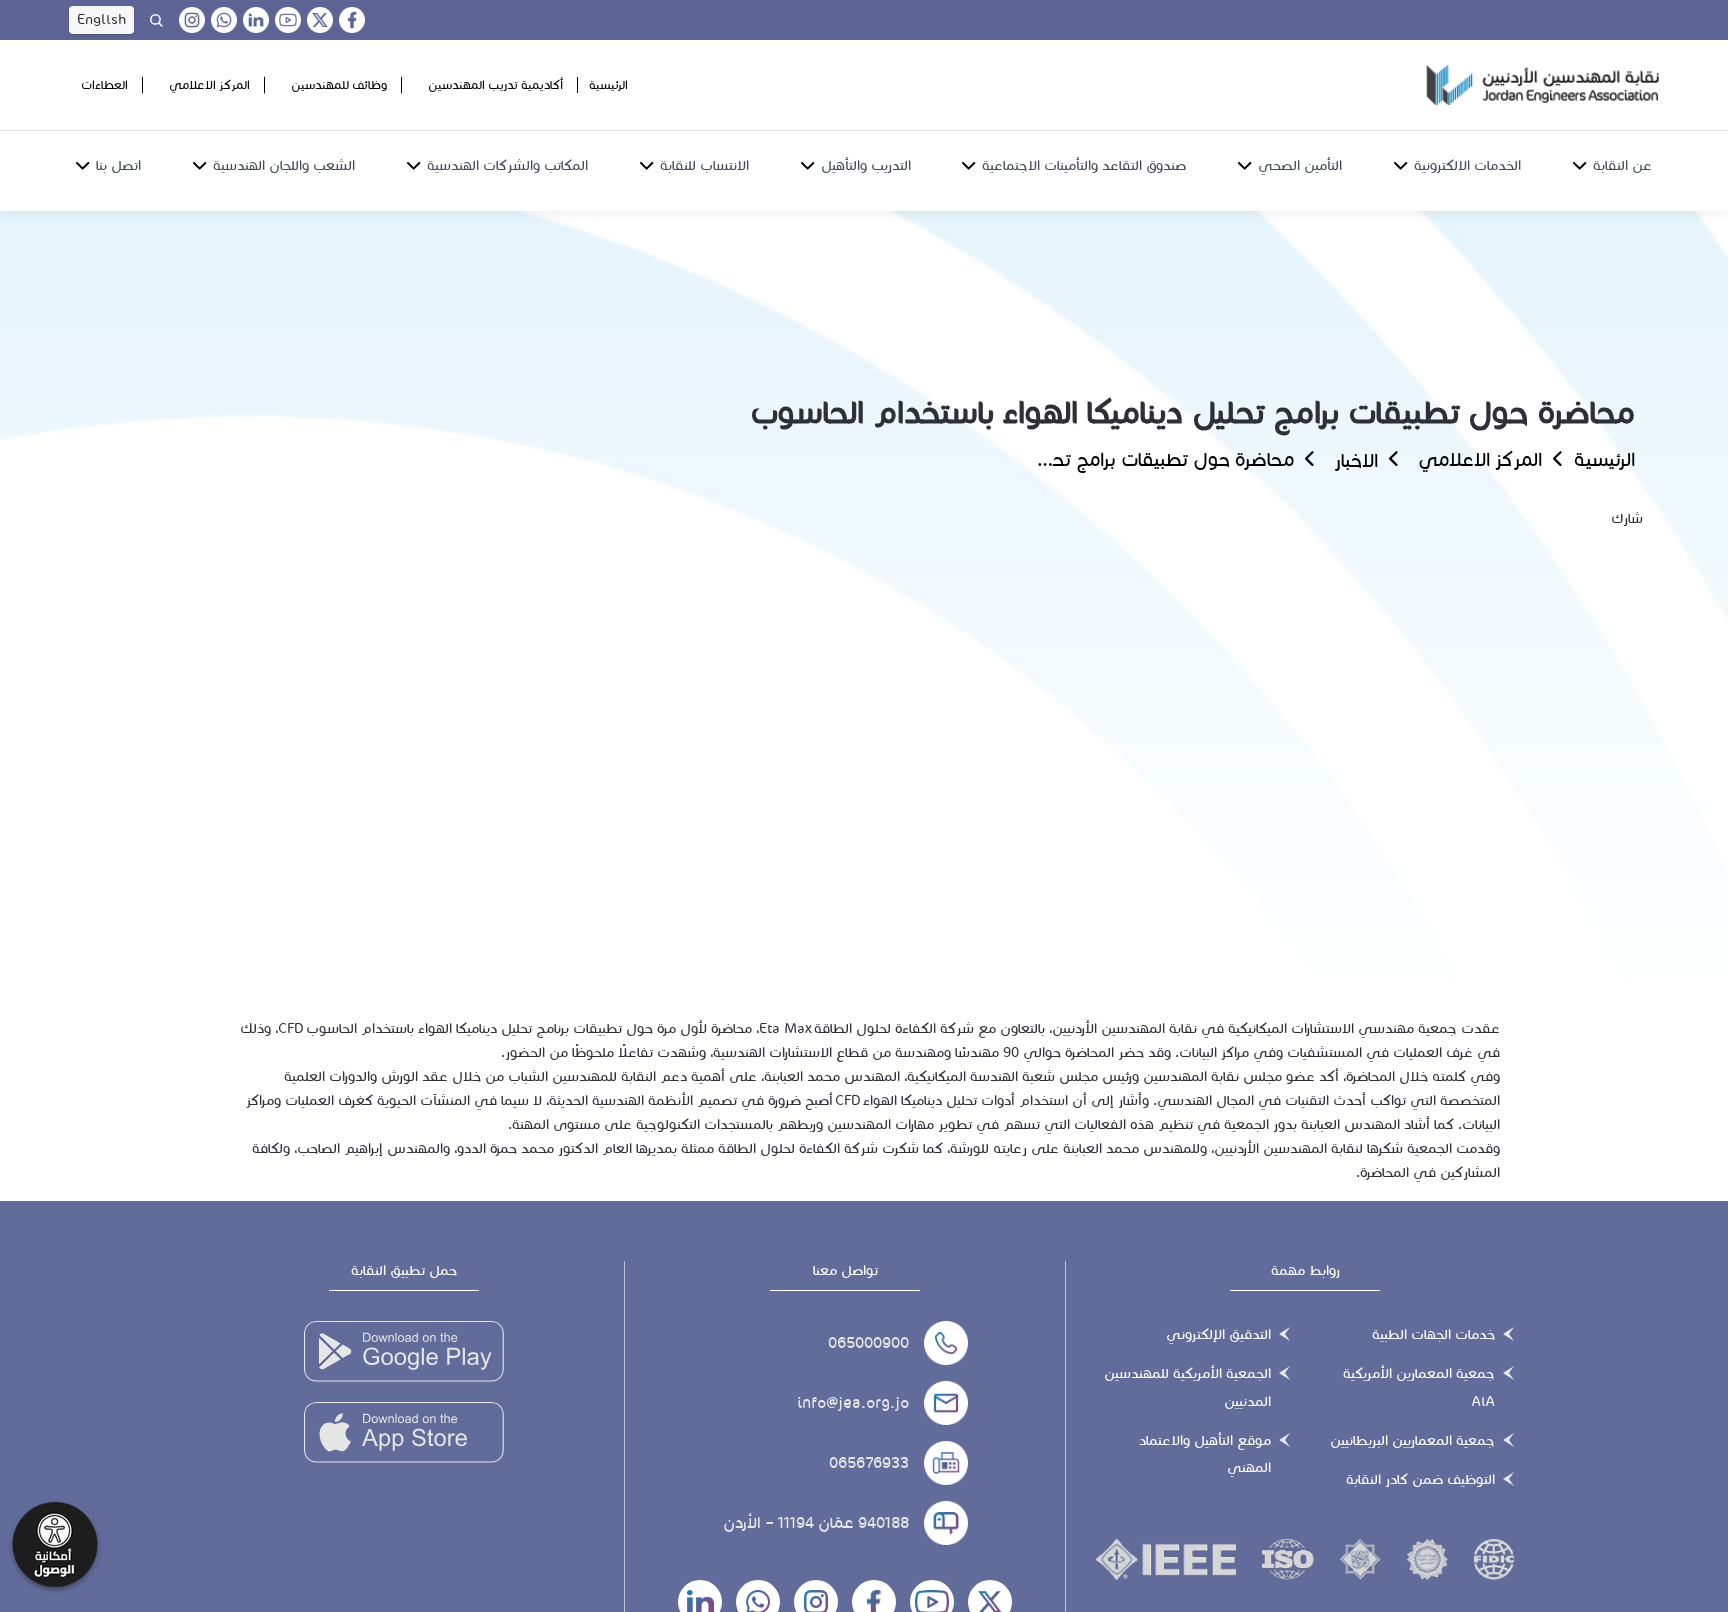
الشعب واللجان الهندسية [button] (284, 165)
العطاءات (104, 84)
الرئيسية (608, 84)
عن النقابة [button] (1622, 165)
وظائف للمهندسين (339, 84)
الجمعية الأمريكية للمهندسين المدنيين (1187, 1387)
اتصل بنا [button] (118, 165)
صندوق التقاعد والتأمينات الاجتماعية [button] (1084, 165)
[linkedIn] (256, 20)
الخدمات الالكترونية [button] (1467, 165)
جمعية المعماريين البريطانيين (1412, 1440)
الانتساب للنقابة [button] (704, 165)
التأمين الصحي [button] (1300, 165)
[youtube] (288, 20)
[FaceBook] (352, 20)
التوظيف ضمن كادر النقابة (1420, 1479)
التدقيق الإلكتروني (1218, 1334)
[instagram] (192, 20)
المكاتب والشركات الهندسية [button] (507, 165)
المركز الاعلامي (209, 84)
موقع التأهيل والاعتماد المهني (1205, 1454)
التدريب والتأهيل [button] (866, 165)
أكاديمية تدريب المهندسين (495, 84)
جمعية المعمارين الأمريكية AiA (1419, 1387)
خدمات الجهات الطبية (1433, 1334)
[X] (320, 20)
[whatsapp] (224, 20)
